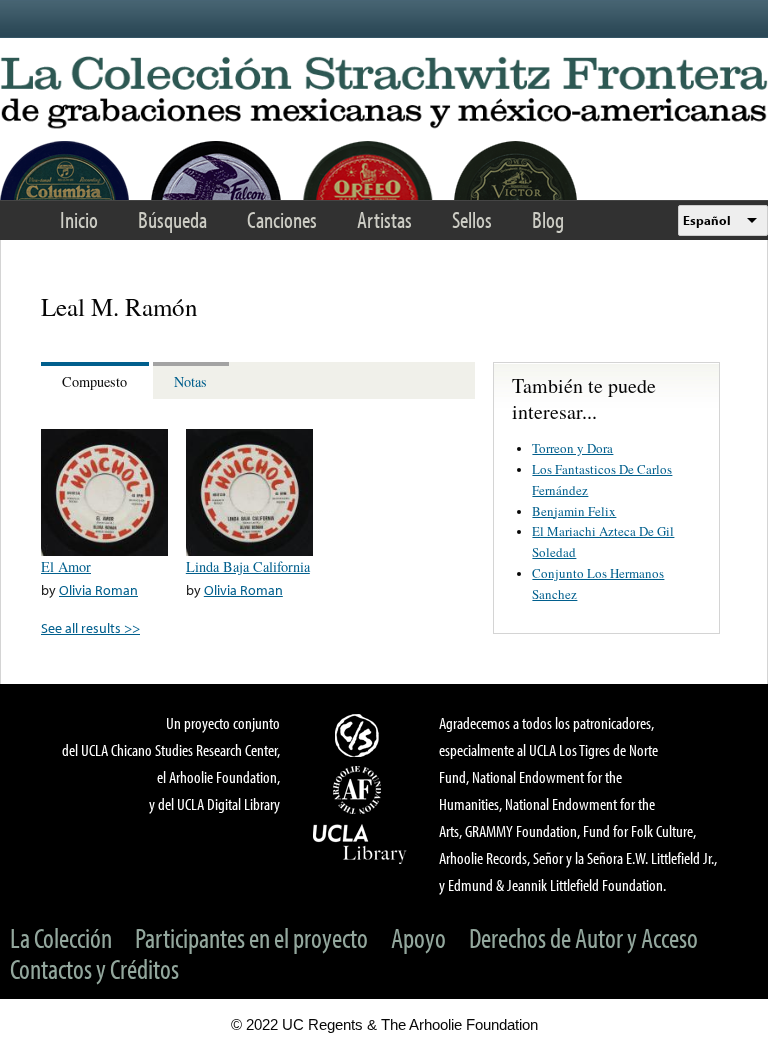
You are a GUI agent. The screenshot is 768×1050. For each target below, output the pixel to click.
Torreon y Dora (572, 448)
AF (360, 790)
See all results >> (90, 627)
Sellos (472, 219)
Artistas (384, 219)
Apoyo (418, 937)
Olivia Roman (98, 589)
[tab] (97, 380)
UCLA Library (360, 843)
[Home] (384, 93)
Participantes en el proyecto (251, 937)
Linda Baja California (248, 566)
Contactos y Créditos (94, 968)
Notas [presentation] (190, 381)
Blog (548, 219)
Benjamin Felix (574, 511)
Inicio (79, 219)
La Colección (61, 937)
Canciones (282, 219)
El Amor (66, 566)
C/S (360, 735)
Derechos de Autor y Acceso (583, 937)
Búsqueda (172, 219)
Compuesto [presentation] (94, 381)
